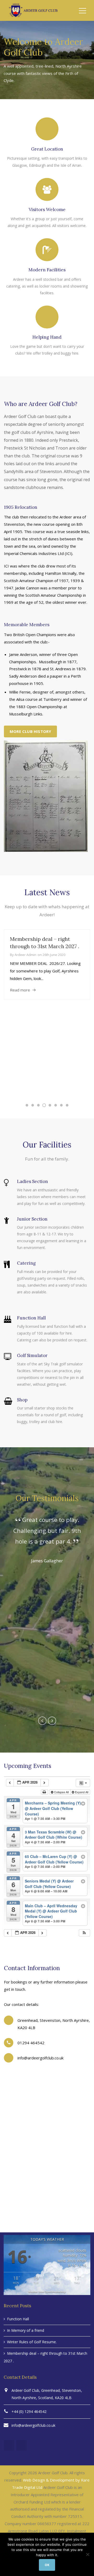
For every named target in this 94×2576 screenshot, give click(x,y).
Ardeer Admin (25, 955)
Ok (47, 2565)
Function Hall (18, 2319)
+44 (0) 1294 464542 (29, 2411)
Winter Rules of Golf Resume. (32, 2342)
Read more (20, 990)
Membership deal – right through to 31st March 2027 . (45, 2357)
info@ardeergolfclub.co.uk (33, 2425)
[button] (84, 1933)
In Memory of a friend (26, 2330)
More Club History (30, 731)
